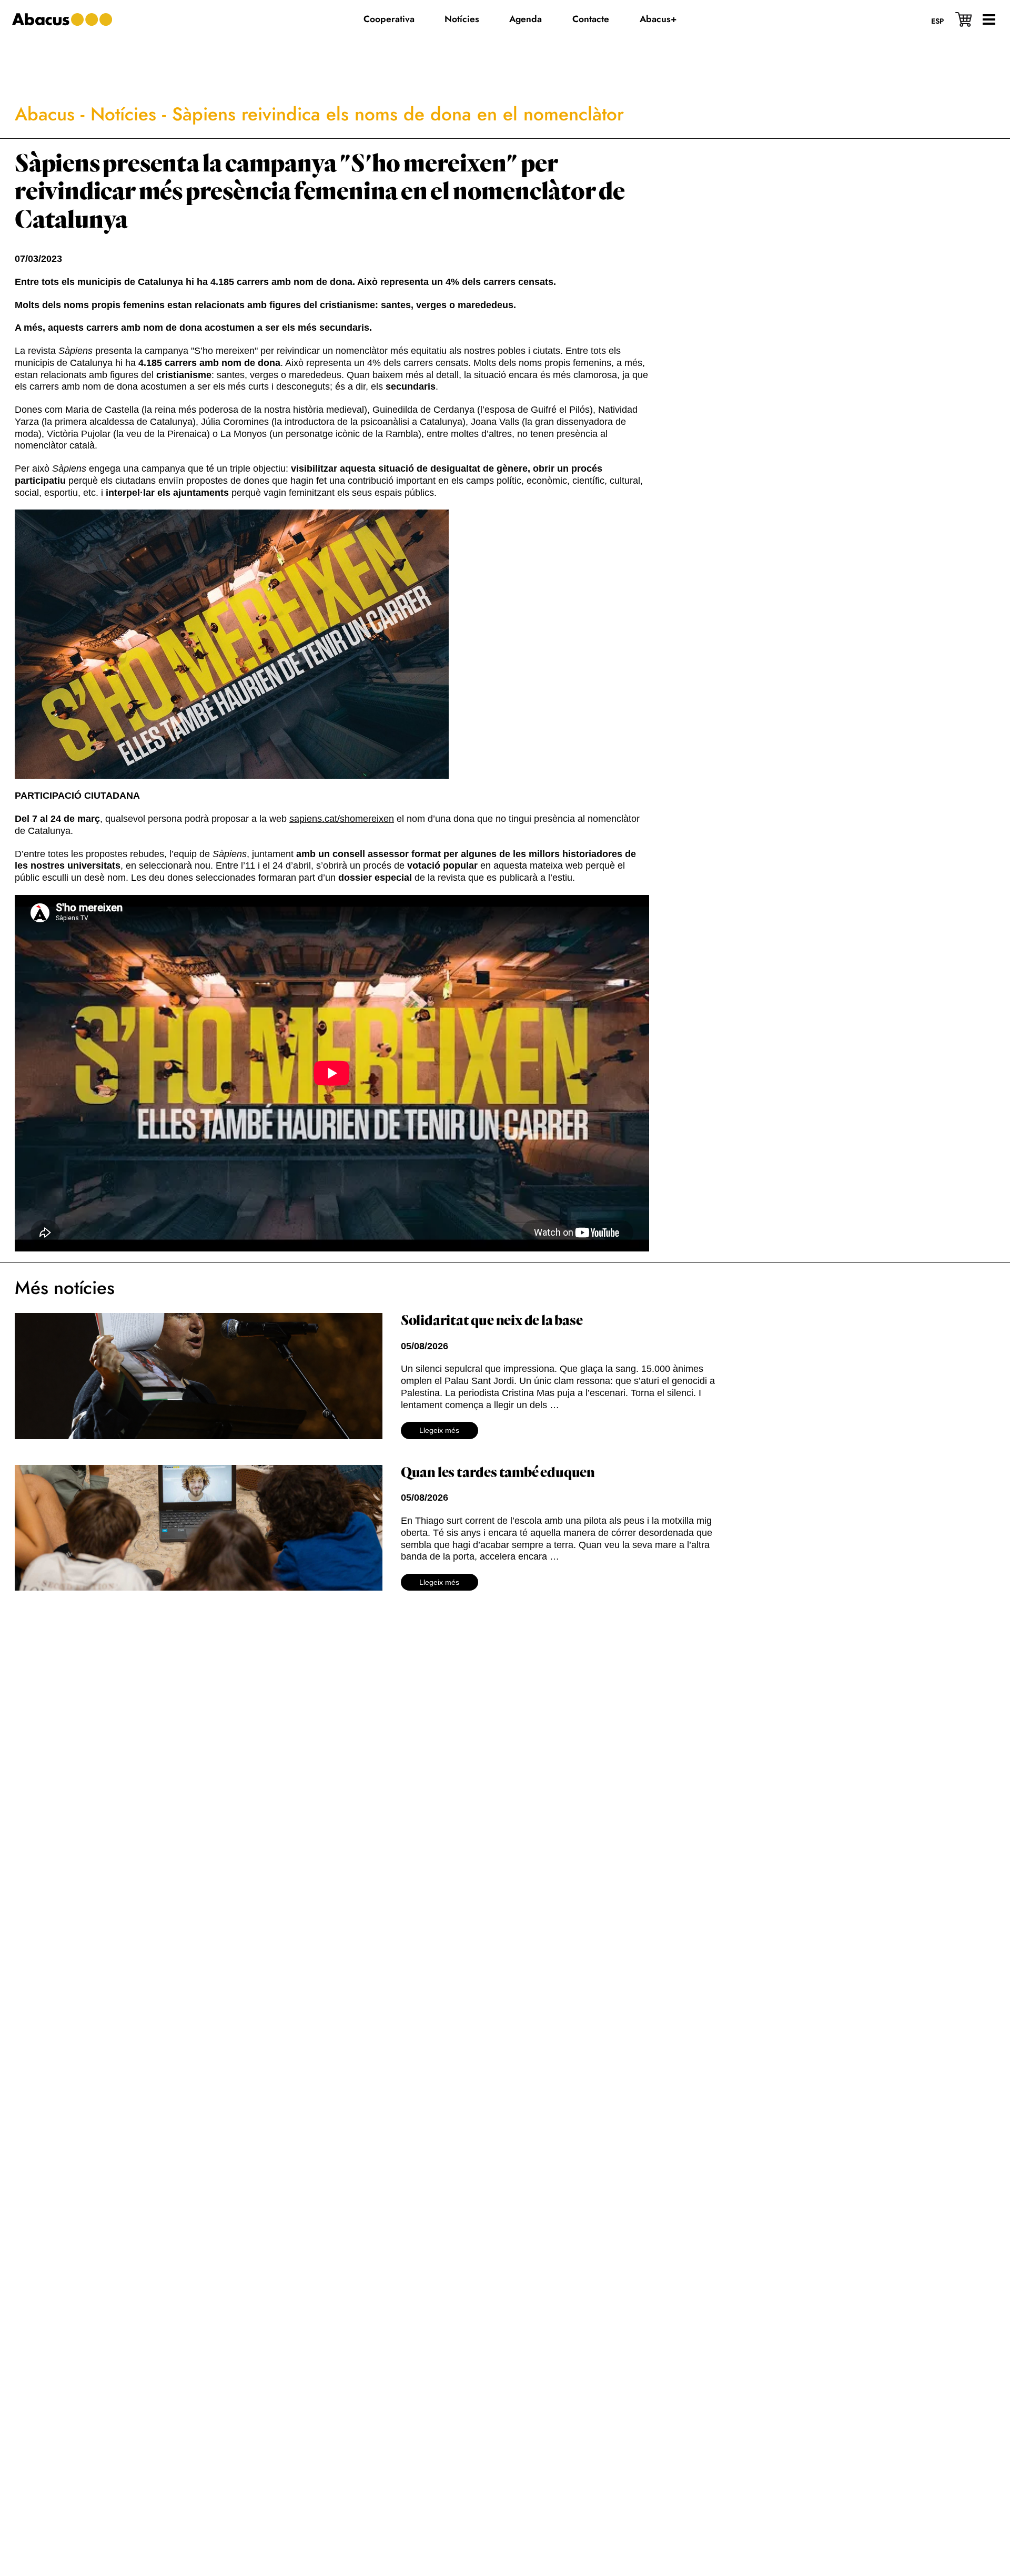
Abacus (45, 114)
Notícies (123, 114)
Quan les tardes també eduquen (498, 1473)
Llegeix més (439, 1430)
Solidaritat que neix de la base (492, 1321)
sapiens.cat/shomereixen (342, 819)
